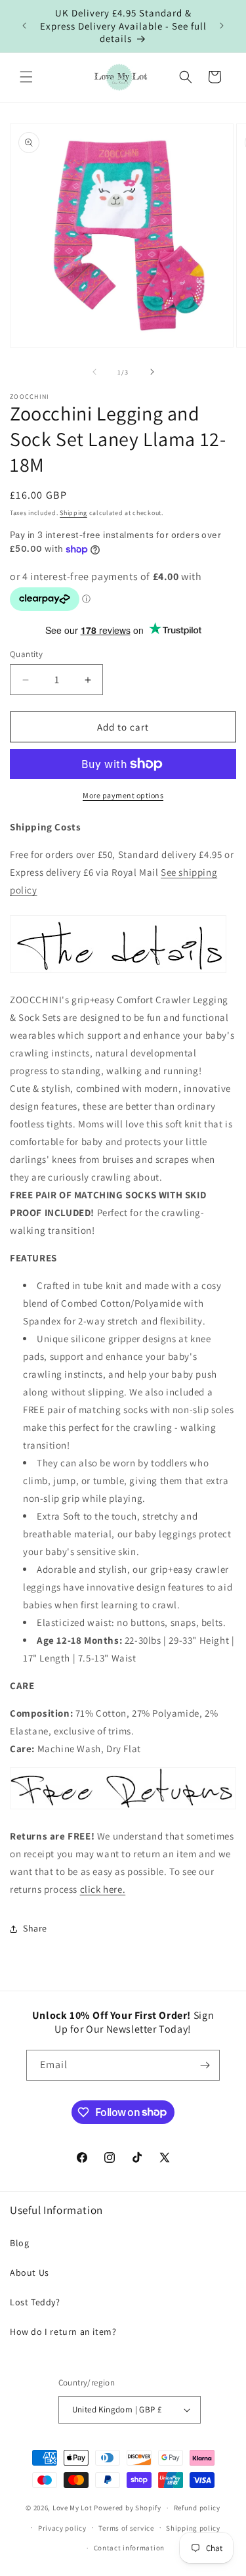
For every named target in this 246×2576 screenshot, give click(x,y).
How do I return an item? (63, 2332)
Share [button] (35, 1928)
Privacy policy (62, 2528)
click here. (103, 1889)
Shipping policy (193, 2528)
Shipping (73, 513)
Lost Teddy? (35, 2302)
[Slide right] (152, 372)
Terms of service (126, 2528)
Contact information (129, 2548)
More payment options (123, 795)
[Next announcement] (222, 26)
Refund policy (197, 2508)
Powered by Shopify (128, 2508)
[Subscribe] (205, 2065)
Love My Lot (72, 2508)
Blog (19, 2243)
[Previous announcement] (24, 26)
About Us (30, 2272)
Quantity (26, 654)
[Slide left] (94, 372)
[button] (26, 77)
